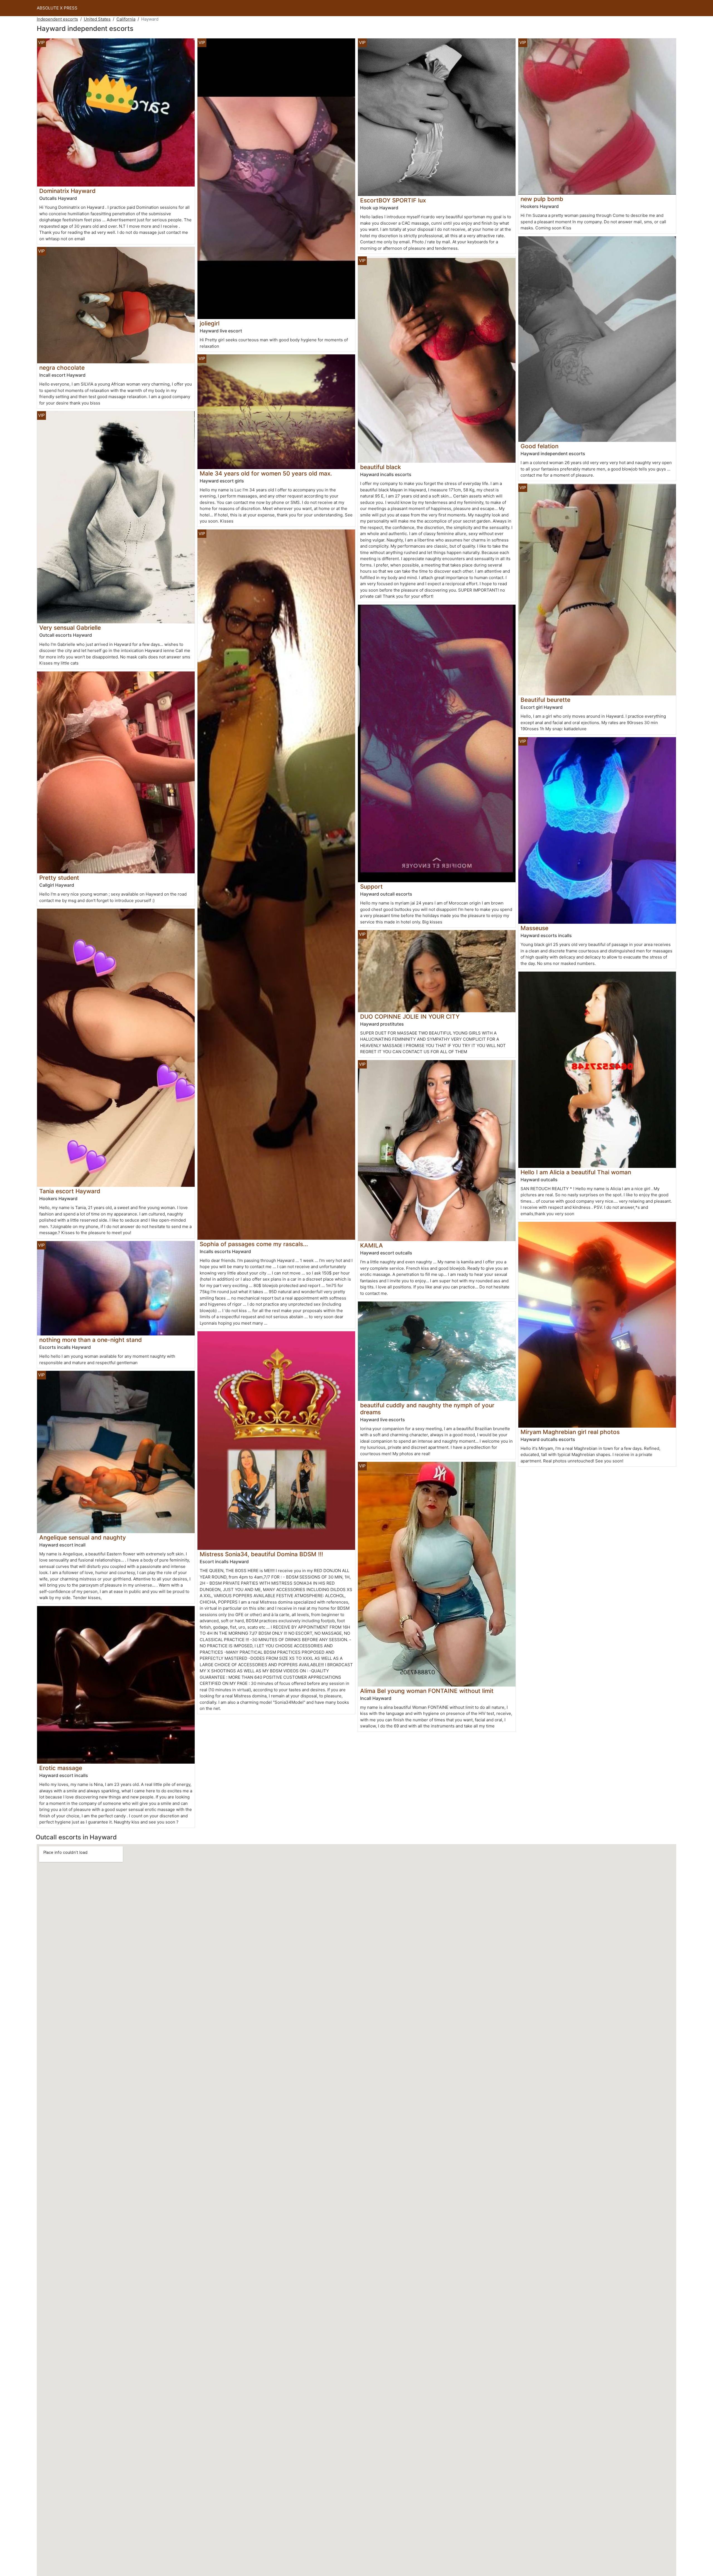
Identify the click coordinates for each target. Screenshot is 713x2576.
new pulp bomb (542, 199)
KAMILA (372, 1245)
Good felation (539, 446)
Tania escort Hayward (70, 1191)
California (126, 19)
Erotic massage (61, 1768)
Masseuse (534, 928)
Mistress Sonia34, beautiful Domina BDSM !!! (261, 1554)
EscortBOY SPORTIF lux (393, 200)
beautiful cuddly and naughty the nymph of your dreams (427, 1409)
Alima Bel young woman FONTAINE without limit (427, 1691)
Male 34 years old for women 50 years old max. (266, 473)
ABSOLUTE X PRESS (57, 8)
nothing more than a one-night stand (91, 1340)
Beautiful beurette (545, 700)
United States (97, 19)
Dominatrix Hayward (67, 191)
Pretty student (59, 878)
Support (371, 887)
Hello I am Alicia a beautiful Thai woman (576, 1172)
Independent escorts (57, 19)
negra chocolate (62, 368)
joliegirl (210, 323)
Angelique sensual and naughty (83, 1537)
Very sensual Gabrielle (70, 628)
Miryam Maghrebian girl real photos (570, 1432)
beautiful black (381, 467)
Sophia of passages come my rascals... (254, 1244)
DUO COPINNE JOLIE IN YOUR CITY (410, 1017)
